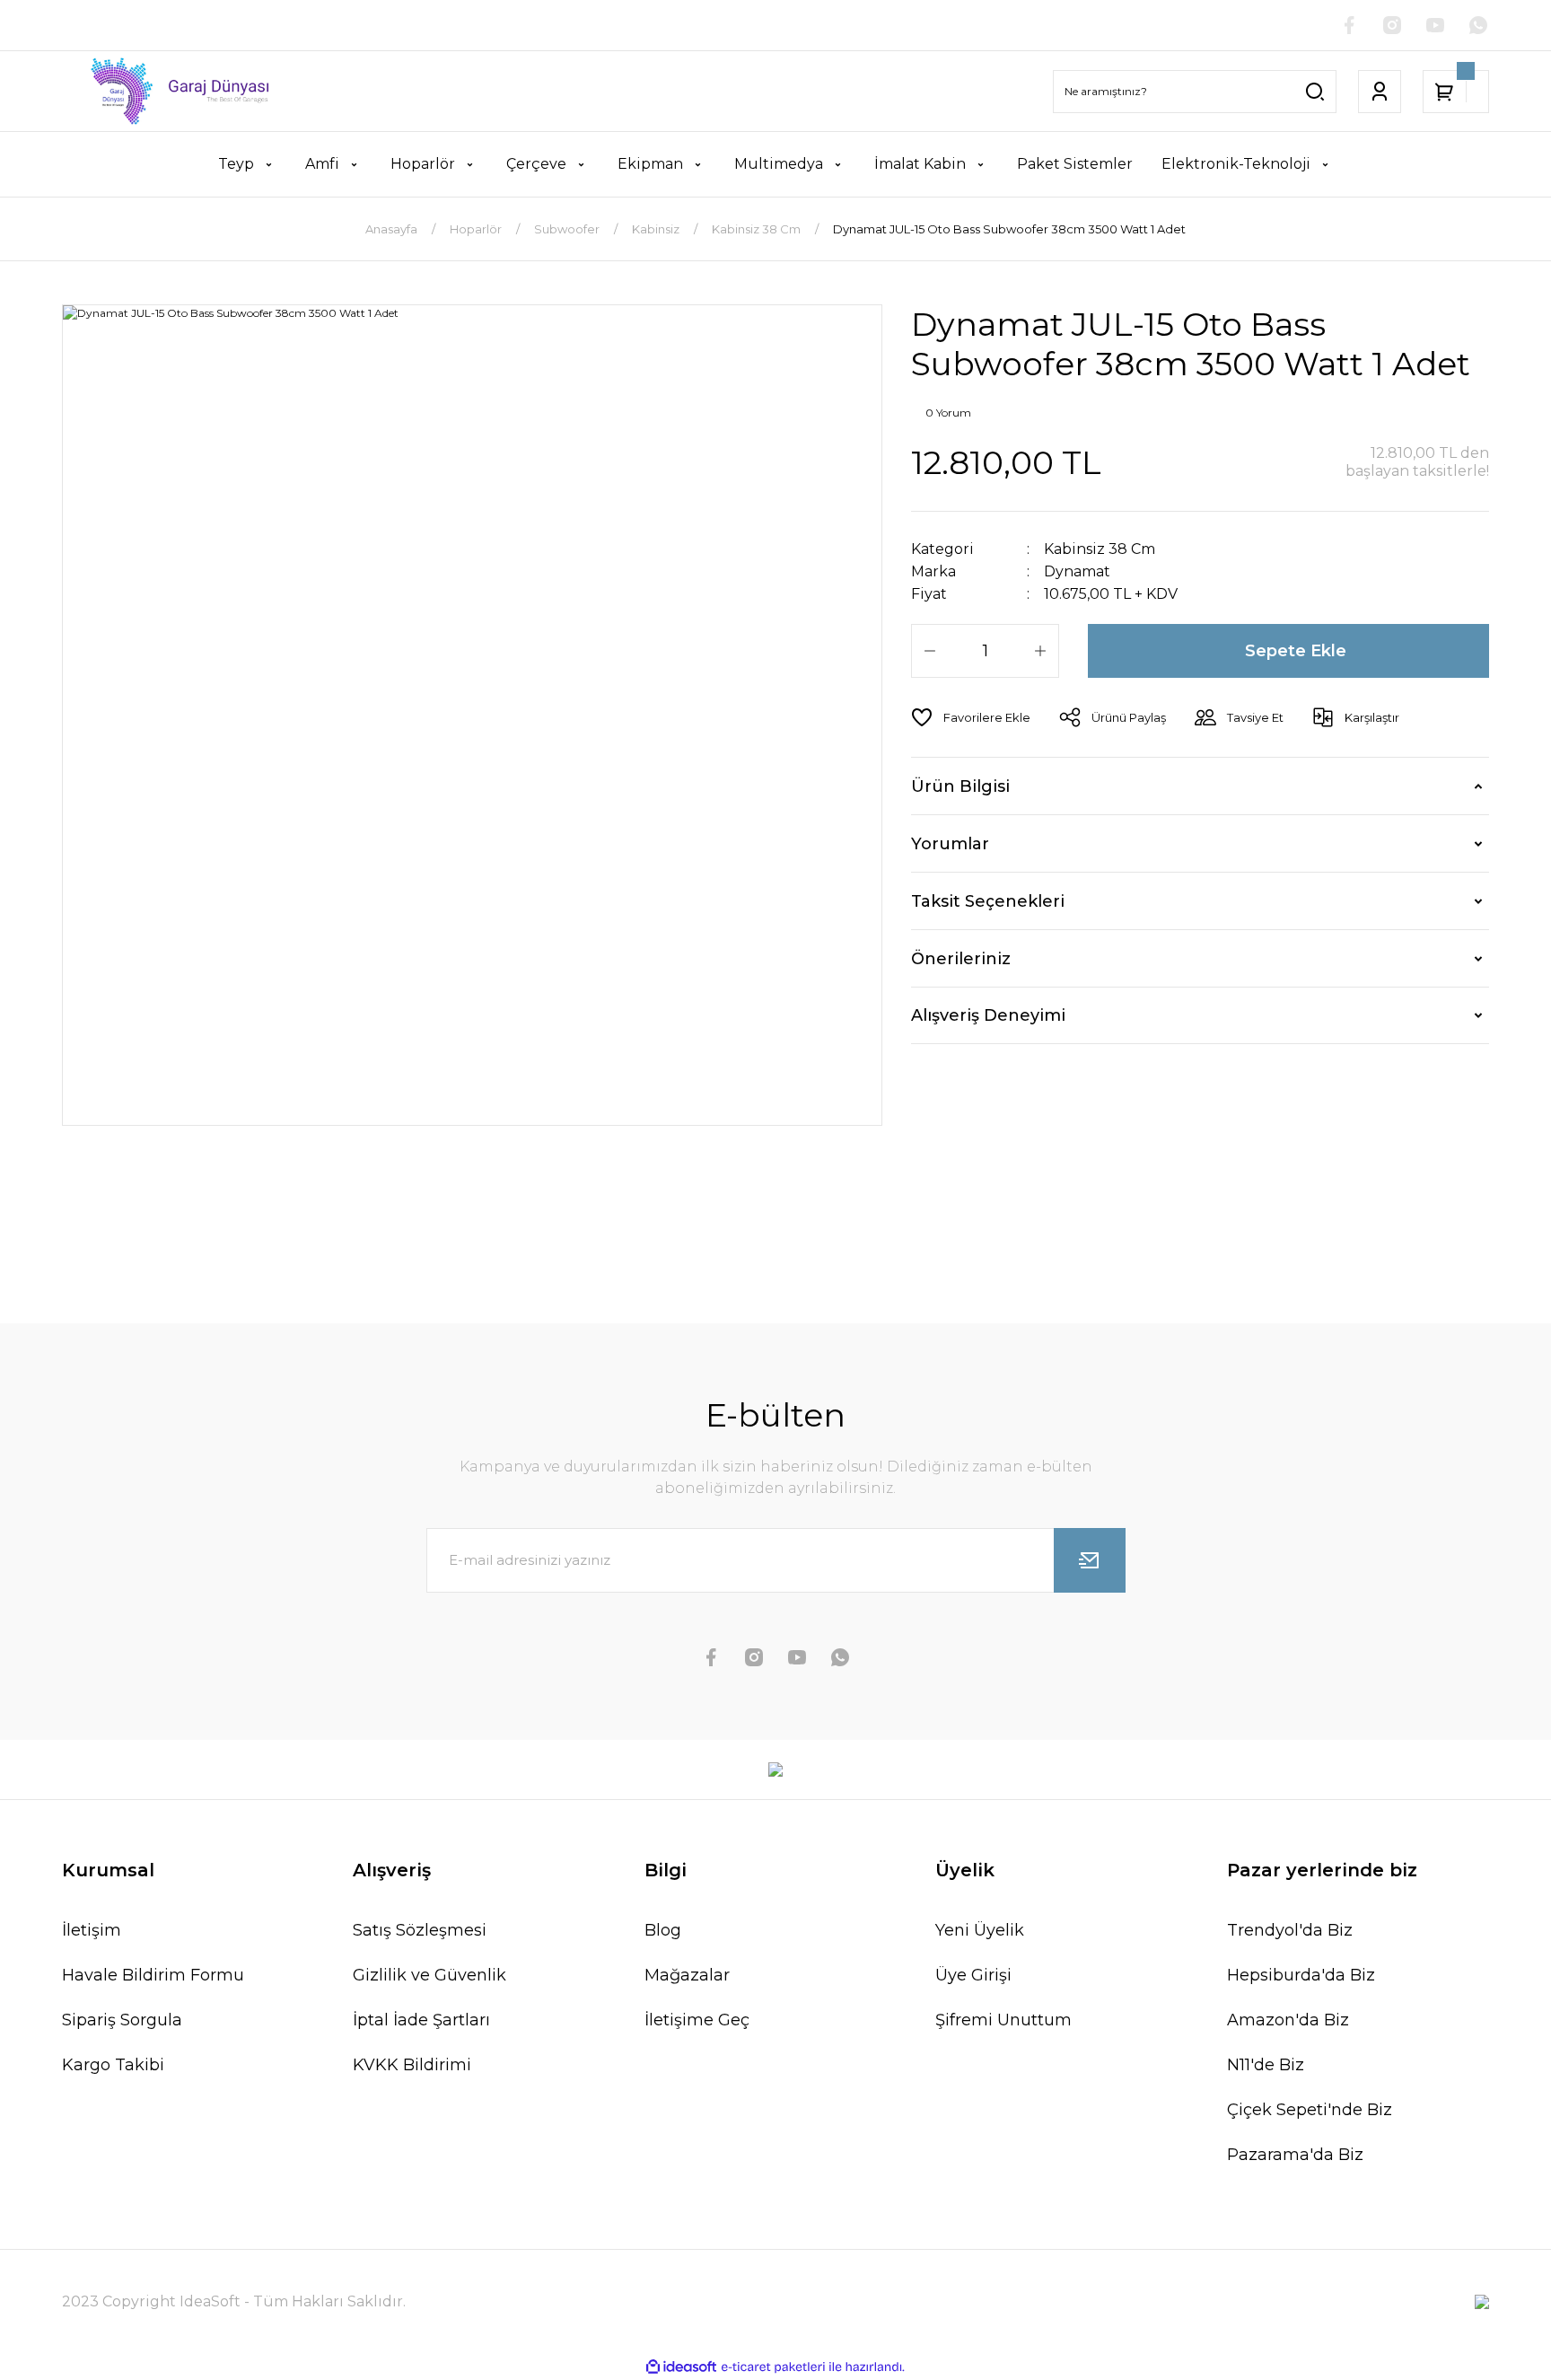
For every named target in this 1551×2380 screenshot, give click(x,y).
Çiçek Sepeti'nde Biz (1310, 2110)
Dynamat (1077, 571)
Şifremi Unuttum (1003, 2020)
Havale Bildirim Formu (153, 1975)
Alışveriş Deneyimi (988, 1015)
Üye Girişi (973, 1975)
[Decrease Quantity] (930, 651)
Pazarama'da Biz (1295, 2155)
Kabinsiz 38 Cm (1100, 549)
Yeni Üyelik (980, 1930)
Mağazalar (687, 1975)
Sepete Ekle (1296, 651)
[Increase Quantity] (1040, 651)
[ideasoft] (681, 2367)
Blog (663, 1930)
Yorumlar (950, 844)
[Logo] (169, 91)
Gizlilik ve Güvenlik (429, 1975)
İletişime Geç (697, 2020)
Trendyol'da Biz (1290, 1930)
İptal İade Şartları (421, 2020)
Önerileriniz (961, 959)
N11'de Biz (1266, 2065)
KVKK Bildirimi (412, 2065)
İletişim (92, 1930)
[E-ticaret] (773, 2367)
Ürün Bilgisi (960, 786)
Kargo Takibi (113, 2065)
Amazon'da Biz (1288, 2020)
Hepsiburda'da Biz (1301, 1975)
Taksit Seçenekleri (988, 901)
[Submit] (1090, 1560)
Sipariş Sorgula (122, 2020)
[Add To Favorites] (971, 717)
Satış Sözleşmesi (420, 1930)
